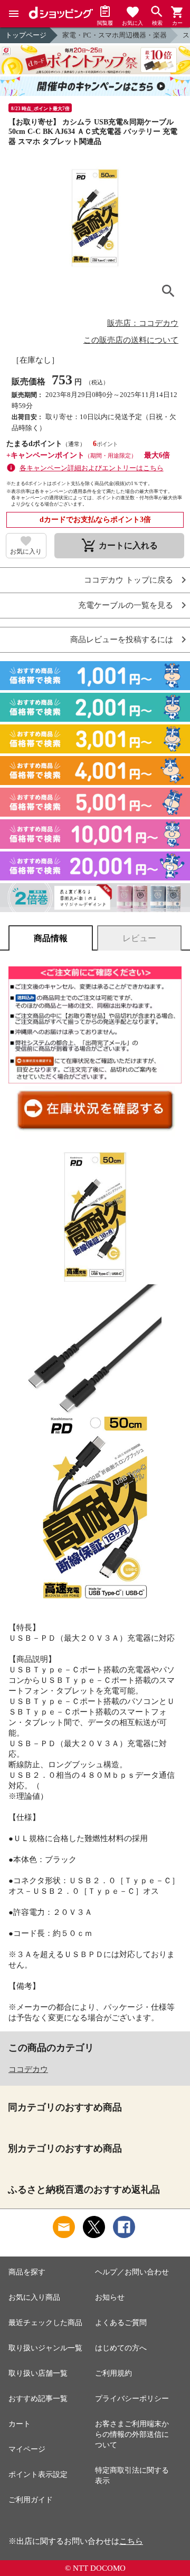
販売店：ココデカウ (143, 323)
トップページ (26, 35)
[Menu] (14, 14)
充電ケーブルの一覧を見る (126, 606)
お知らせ (110, 2297)
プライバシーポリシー (132, 2399)
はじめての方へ (121, 2348)
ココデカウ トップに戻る (129, 580)
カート (20, 2424)
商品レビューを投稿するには (122, 640)
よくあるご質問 (121, 2323)
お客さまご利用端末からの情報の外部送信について (132, 2434)
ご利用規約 (113, 2373)
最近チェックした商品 (45, 2323)
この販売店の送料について (131, 340)
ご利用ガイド (31, 2500)
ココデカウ (28, 2069)
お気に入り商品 (34, 2297)
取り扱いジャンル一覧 (45, 2348)
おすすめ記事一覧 (38, 2399)
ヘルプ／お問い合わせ (132, 2272)
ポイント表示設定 (38, 2475)
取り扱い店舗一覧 (38, 2373)
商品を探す (27, 2272)
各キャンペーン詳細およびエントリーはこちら (92, 468)
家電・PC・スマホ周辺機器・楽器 (115, 35)
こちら (131, 2541)
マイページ (27, 2449)
